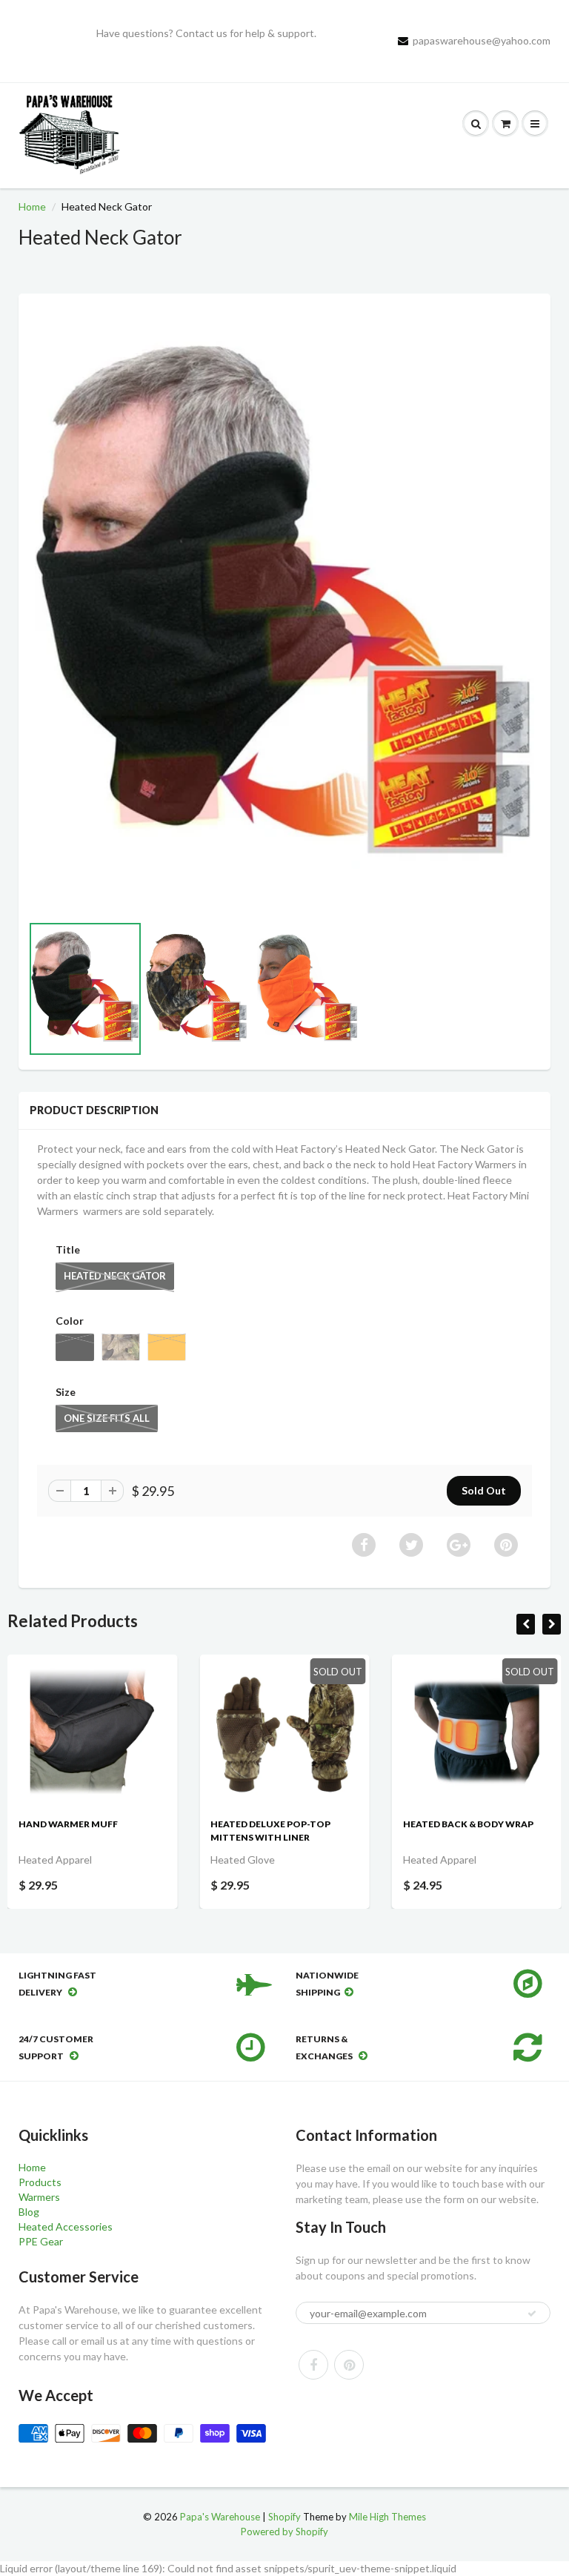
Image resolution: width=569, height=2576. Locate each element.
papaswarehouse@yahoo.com (482, 40)
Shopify (284, 2517)
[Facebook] (313, 2365)
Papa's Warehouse (220, 2517)
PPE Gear (41, 2241)
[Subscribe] (532, 2314)
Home (32, 206)
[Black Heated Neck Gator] (284, 611)
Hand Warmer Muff (68, 1824)
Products (40, 2182)
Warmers (39, 2197)
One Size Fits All (107, 1418)
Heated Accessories (66, 2226)
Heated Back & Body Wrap (468, 1824)
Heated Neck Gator (115, 1276)
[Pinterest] (349, 2365)
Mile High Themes (387, 2517)
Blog (29, 2212)
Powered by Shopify (284, 2532)
